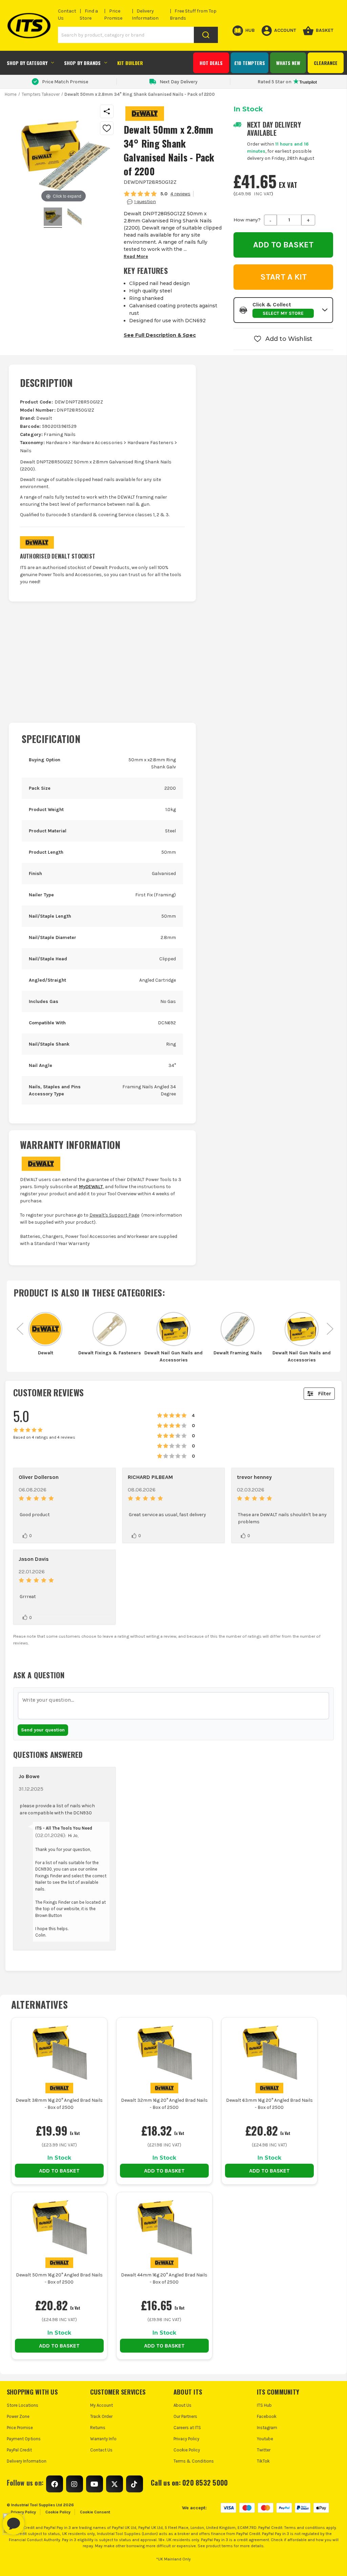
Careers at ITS (187, 2428)
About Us (182, 2405)
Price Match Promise (65, 82)
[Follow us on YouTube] (95, 2484)
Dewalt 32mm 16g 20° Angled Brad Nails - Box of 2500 (164, 2104)
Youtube (265, 2439)
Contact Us (101, 2450)
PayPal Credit (19, 2450)
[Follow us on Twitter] (115, 2484)
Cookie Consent (95, 2512)
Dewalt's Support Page (114, 1215)
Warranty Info (103, 2439)
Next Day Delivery (179, 82)
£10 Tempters (250, 63)
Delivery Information (27, 2461)
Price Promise (20, 2428)
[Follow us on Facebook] (55, 2484)
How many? (247, 220)
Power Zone (18, 2416)
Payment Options (24, 2439)
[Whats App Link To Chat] (35, 2520)
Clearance (326, 63)
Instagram (267, 2428)
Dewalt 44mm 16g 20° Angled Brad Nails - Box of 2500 (164, 2278)
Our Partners (185, 2416)
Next (330, 1325)
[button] (283, 310)
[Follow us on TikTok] (135, 2484)
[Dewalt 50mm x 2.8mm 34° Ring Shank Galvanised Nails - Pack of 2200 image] (53, 218)
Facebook (267, 2416)
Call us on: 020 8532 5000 (189, 2483)
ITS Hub (264, 2405)
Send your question (43, 1730)
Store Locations (23, 2405)
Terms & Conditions (194, 2461)
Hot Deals (211, 63)
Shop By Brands (82, 63)
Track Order (101, 2416)
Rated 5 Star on (274, 82)
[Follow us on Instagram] (75, 2484)
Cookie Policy (187, 2450)
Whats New (288, 63)
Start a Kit (283, 277)
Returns (98, 2428)
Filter (325, 1393)
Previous (20, 1325)
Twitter (264, 2450)
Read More (136, 256)
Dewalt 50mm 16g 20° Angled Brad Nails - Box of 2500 (59, 2278)
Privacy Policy (186, 2439)
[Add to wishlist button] (107, 128)
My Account (101, 2405)
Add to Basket (59, 2171)
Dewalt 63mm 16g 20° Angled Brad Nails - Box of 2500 (269, 2104)
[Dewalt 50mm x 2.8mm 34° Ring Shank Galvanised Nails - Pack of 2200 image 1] (75, 218)
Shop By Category (27, 63)
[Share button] (107, 111)
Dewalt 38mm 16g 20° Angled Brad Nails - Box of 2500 (59, 2104)
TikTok (263, 2461)
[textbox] (173, 1706)
